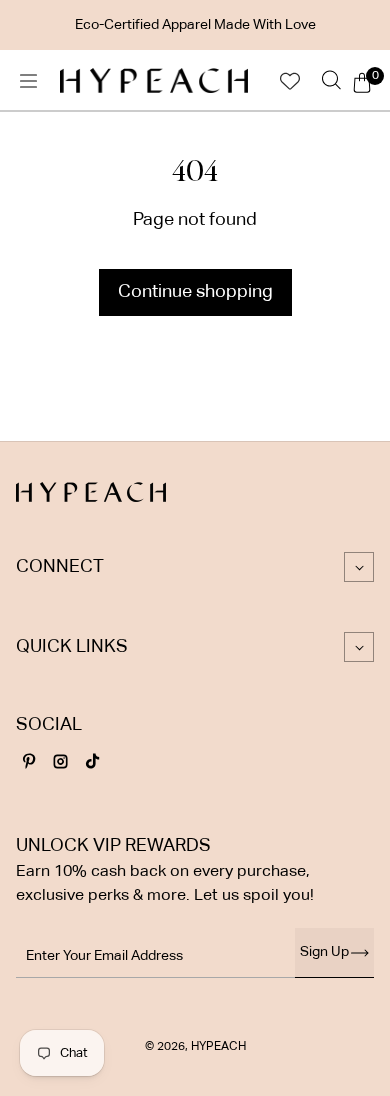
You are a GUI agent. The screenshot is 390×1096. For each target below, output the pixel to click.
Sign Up (324, 952)
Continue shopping (195, 292)
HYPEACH (218, 1047)
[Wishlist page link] (290, 81)
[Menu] (28, 81)
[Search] (331, 81)
